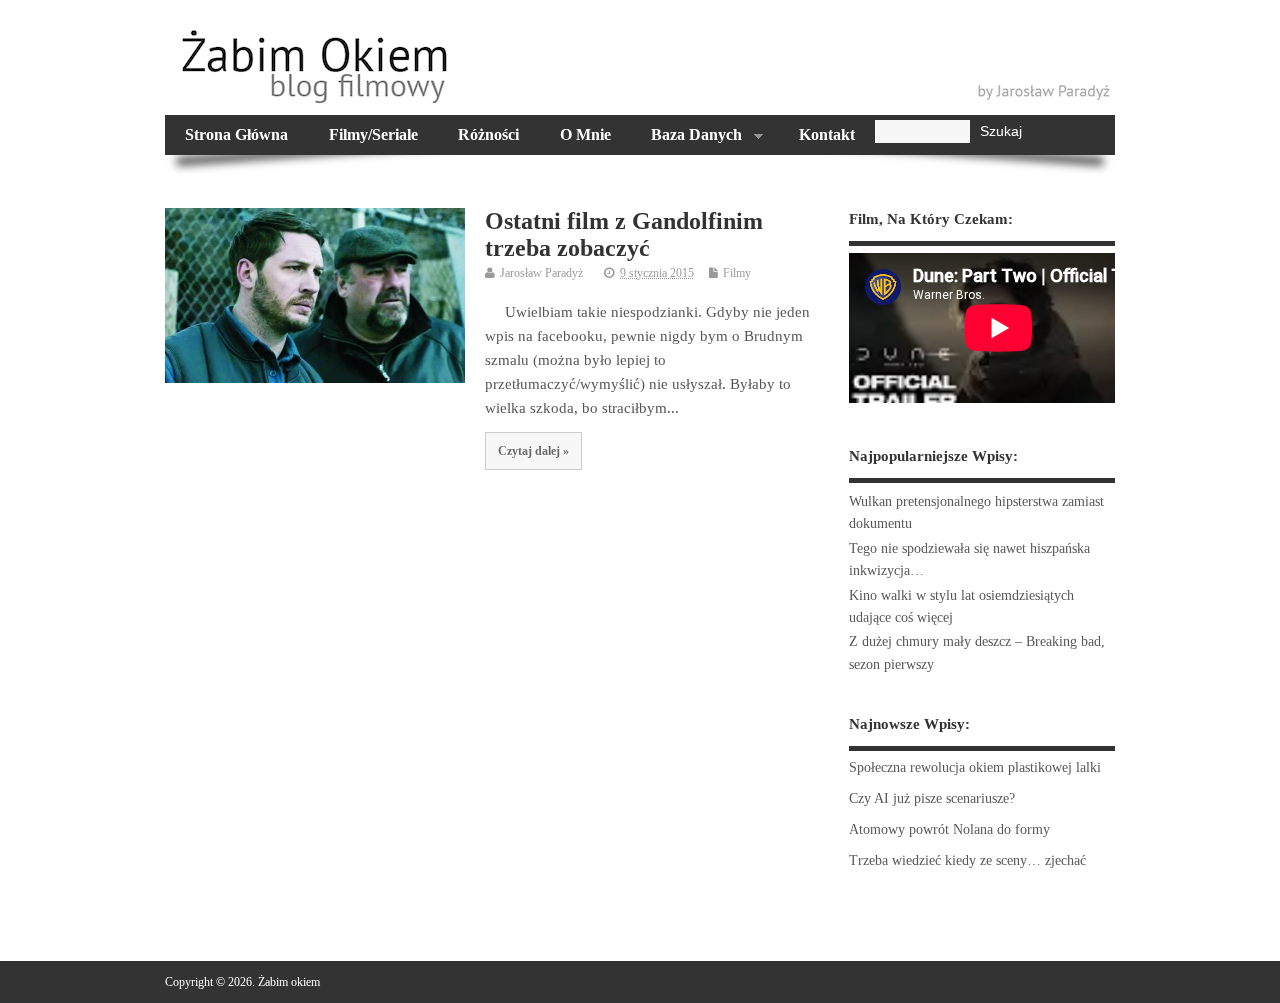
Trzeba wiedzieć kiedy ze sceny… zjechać (967, 860)
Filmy (737, 273)
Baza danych (686, 137)
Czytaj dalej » (533, 451)
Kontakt (827, 135)
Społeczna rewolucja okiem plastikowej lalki (975, 767)
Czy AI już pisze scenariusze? (932, 798)
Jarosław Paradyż (541, 273)
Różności (488, 135)
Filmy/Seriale (373, 135)
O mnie (585, 135)
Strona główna (236, 135)
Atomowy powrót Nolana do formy (949, 829)
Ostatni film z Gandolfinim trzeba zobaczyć (624, 234)
